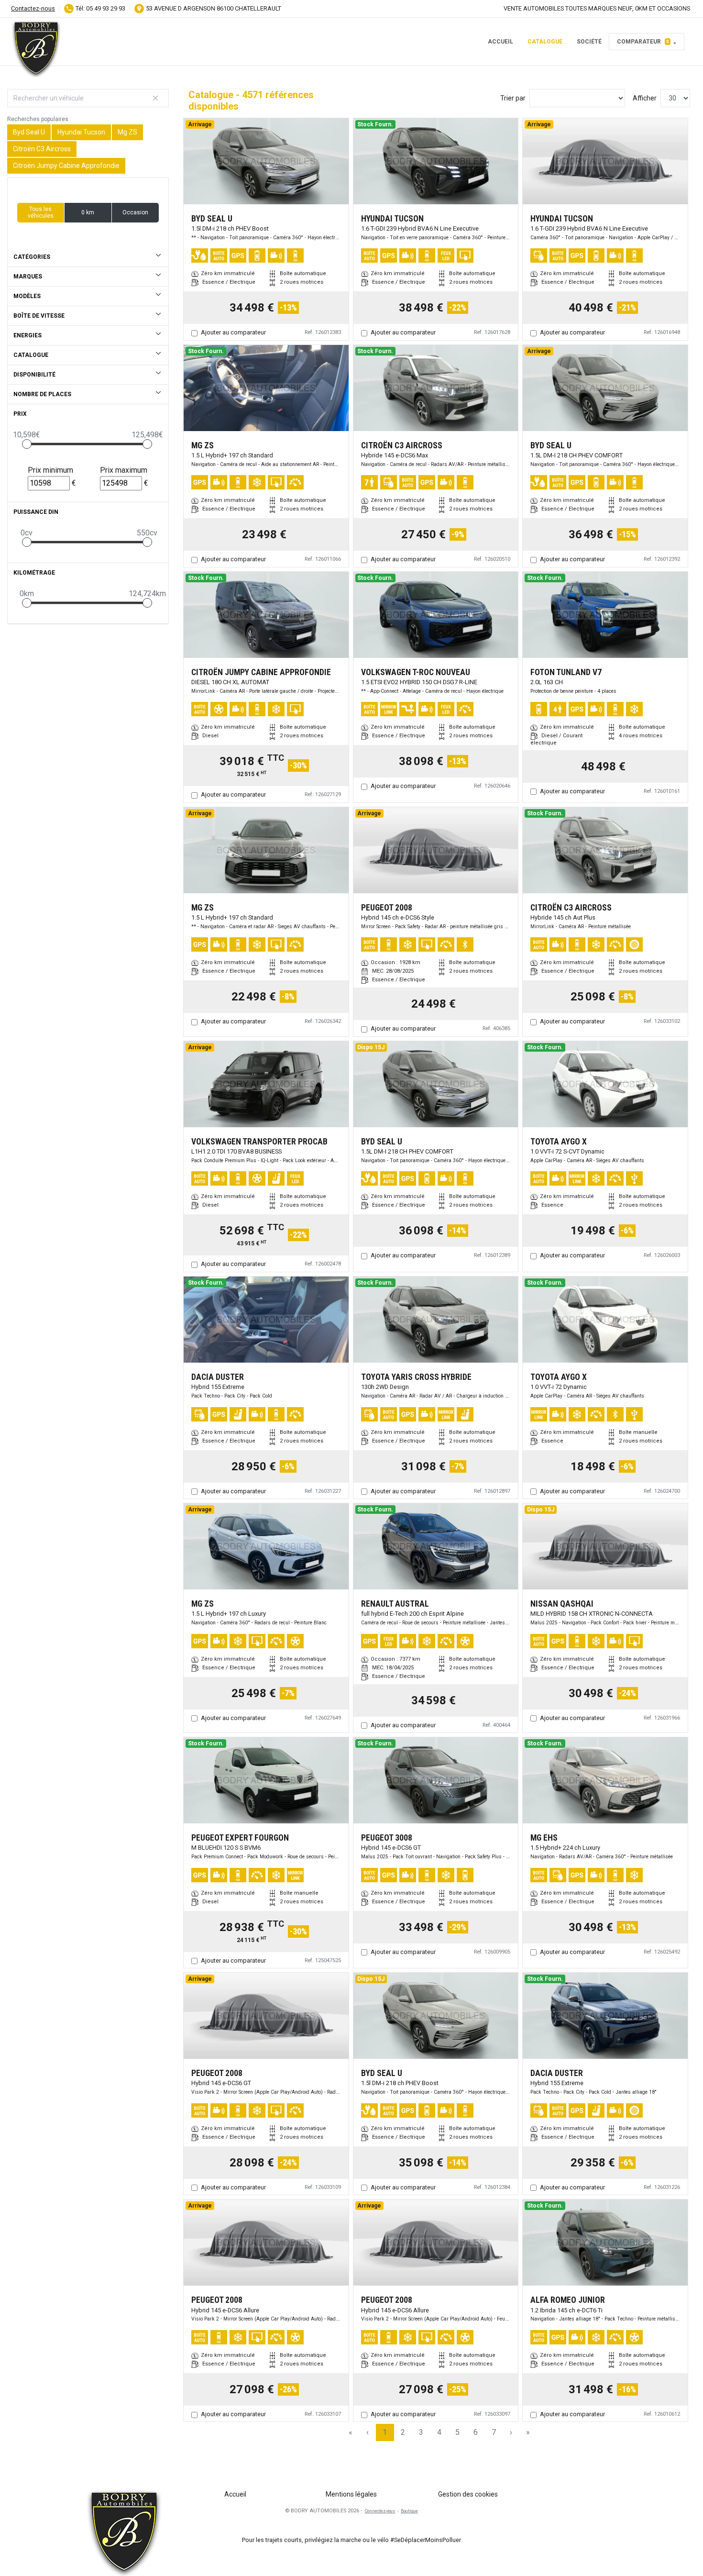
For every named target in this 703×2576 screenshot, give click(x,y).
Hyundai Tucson (81, 132)
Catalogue (545, 42)
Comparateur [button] (643, 42)
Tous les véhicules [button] (41, 212)
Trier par (513, 98)
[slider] (27, 444)
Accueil (500, 42)
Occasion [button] (135, 212)
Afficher (645, 98)
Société (589, 42)
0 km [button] (88, 212)
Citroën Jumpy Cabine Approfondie (66, 166)
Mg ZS (127, 132)
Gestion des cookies (468, 2494)
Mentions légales (351, 2494)
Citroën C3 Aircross (42, 149)
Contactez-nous (33, 8)
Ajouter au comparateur (233, 332)
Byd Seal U (29, 132)
